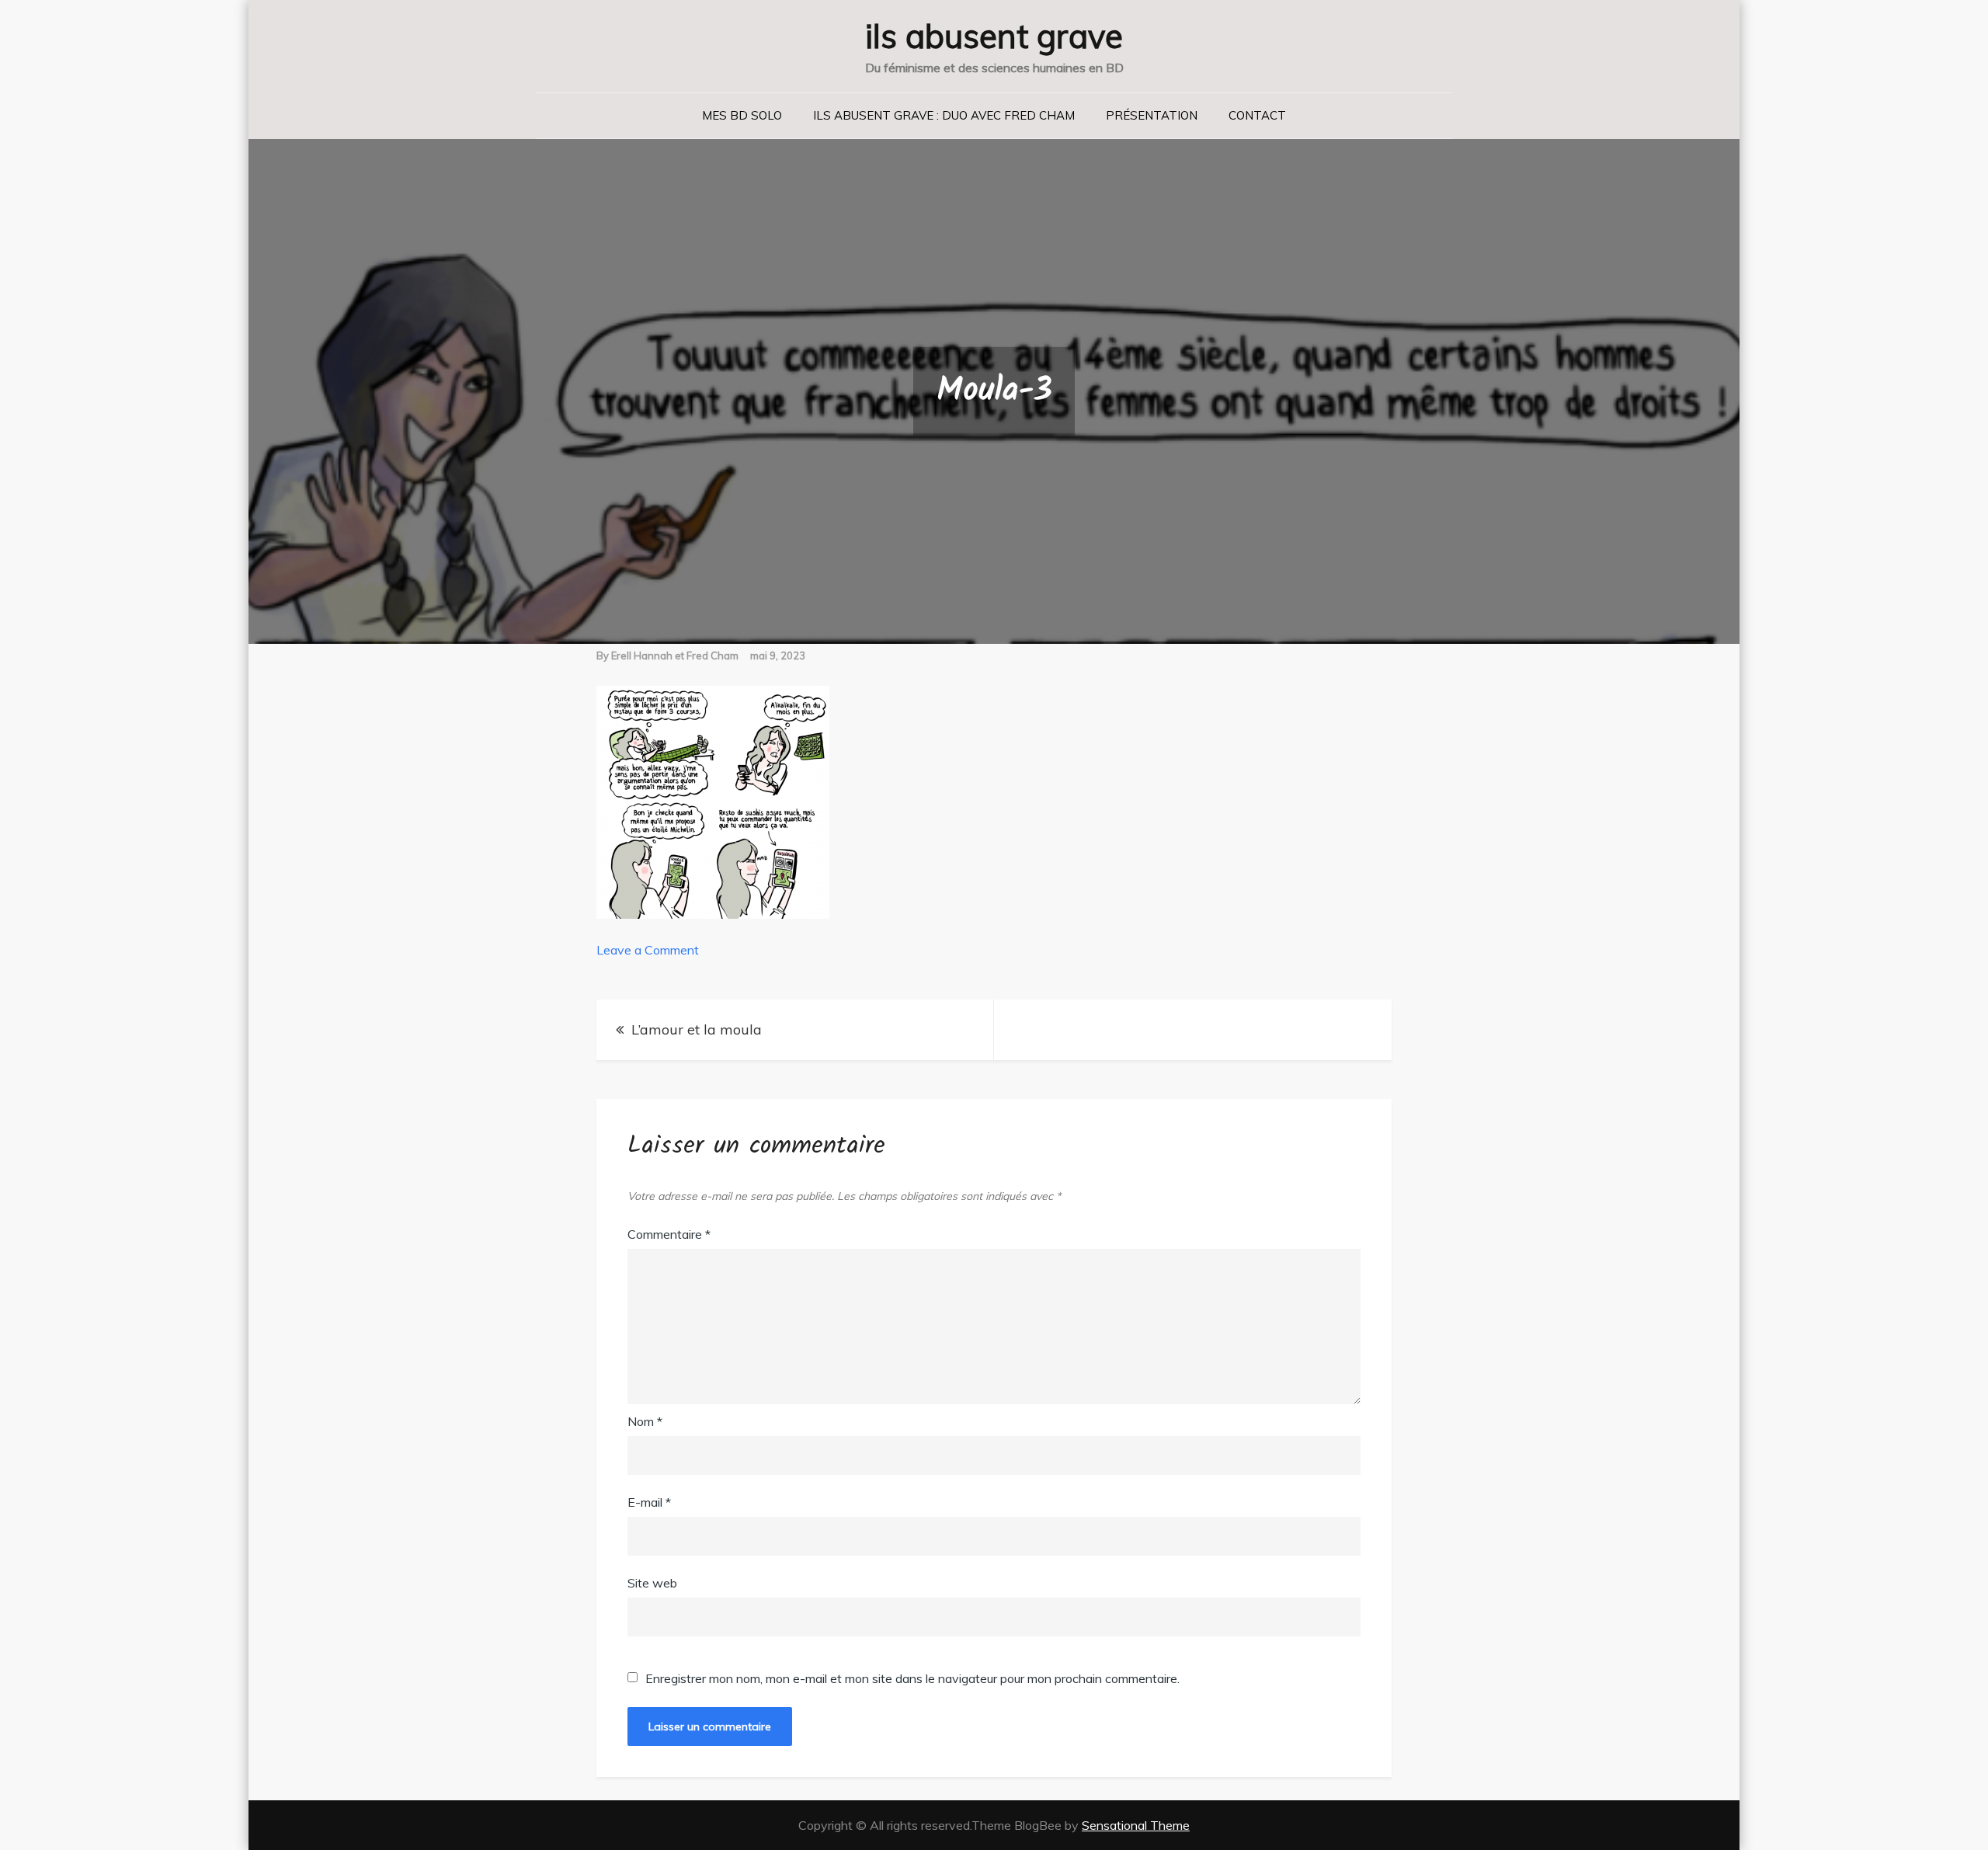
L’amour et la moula (697, 1029)
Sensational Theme (1136, 1825)
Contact (1257, 115)
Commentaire (669, 1234)
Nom (645, 1421)
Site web (652, 1583)
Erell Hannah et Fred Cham (675, 655)
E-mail (649, 1502)
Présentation (1152, 115)
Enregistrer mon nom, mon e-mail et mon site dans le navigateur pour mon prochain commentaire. (912, 1678)
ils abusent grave (994, 36)
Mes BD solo (742, 115)
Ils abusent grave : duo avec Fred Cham (944, 115)
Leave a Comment (648, 950)
